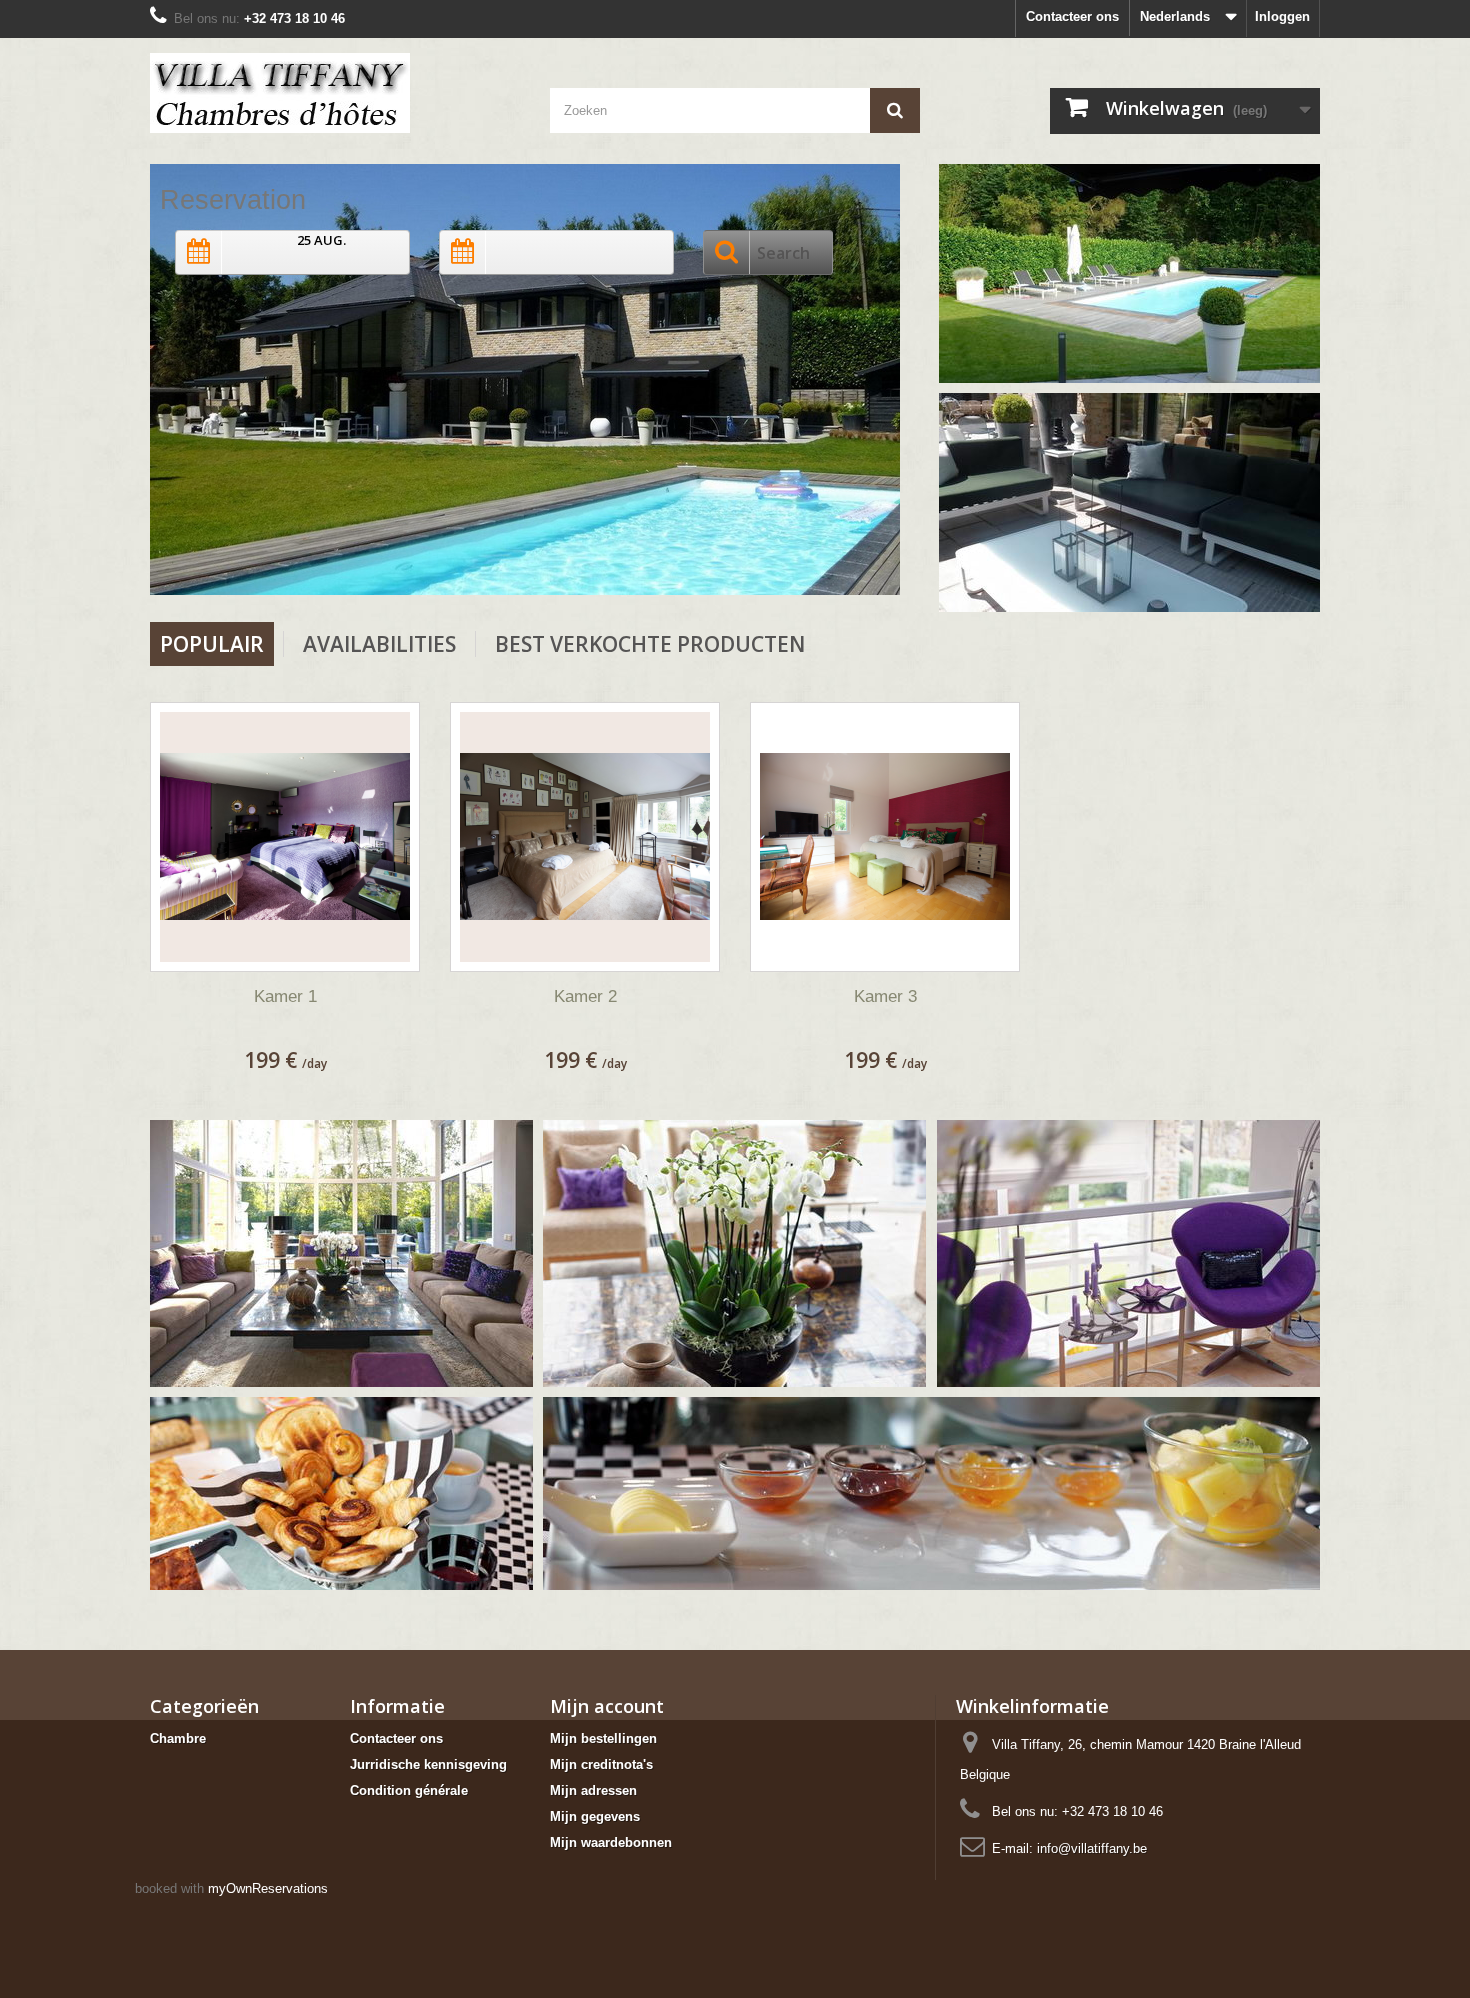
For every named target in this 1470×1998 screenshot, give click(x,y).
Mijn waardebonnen (611, 1842)
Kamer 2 (585, 996)
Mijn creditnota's (601, 1764)
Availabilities (379, 644)
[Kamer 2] (585, 837)
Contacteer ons (1072, 16)
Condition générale (409, 1790)
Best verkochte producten (650, 644)
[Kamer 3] (885, 837)
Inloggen (1282, 16)
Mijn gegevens (595, 1816)
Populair (212, 644)
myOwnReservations (268, 1888)
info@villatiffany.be (1092, 1848)
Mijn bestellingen (603, 1738)
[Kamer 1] (285, 837)
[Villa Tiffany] (335, 93)
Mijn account (607, 1706)
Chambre (178, 1738)
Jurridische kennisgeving (428, 1764)
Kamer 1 (285, 996)
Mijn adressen (593, 1790)
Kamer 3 (885, 996)
